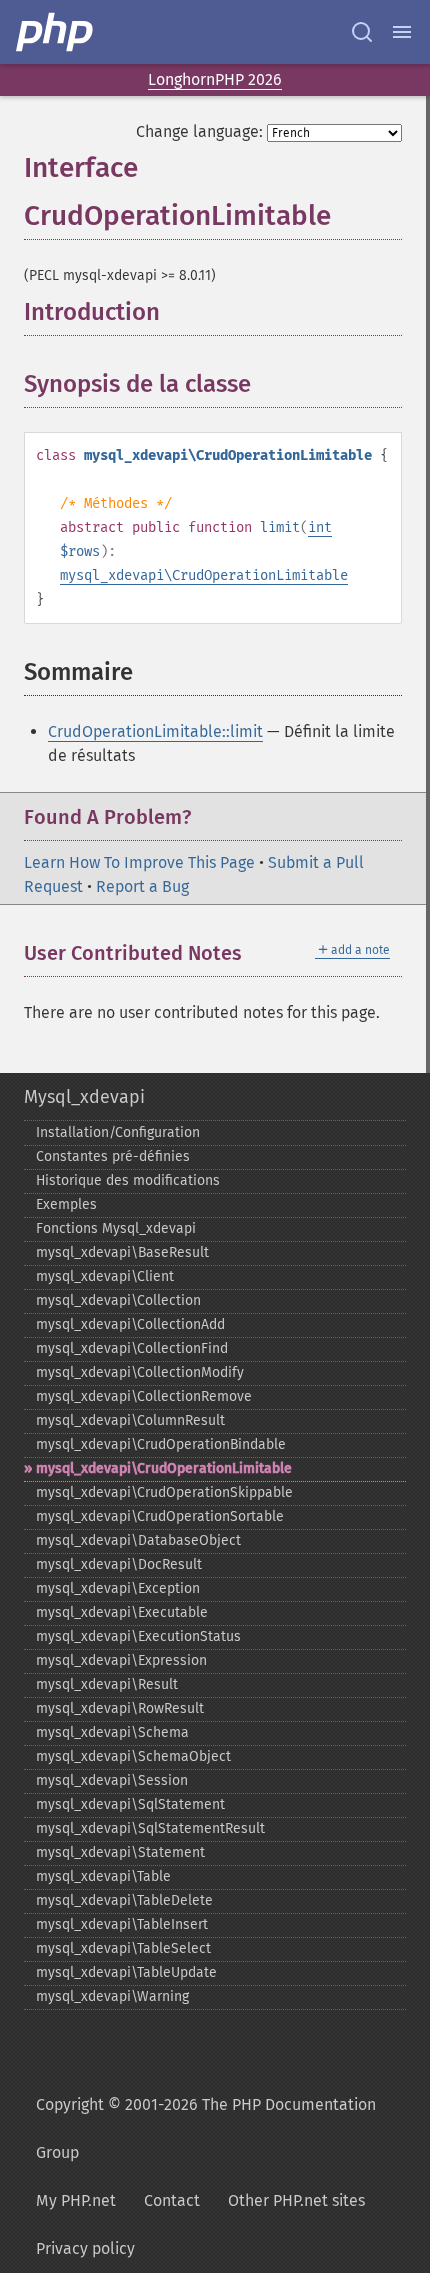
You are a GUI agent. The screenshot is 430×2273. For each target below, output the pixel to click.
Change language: (199, 131)
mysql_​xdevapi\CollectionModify (140, 1372)
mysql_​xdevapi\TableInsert (122, 1924)
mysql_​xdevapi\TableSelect (123, 1948)
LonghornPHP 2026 (215, 79)
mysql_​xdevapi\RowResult (120, 1708)
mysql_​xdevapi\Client (105, 1276)
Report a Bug (142, 886)
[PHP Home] (56, 32)
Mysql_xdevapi (84, 1097)
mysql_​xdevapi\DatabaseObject (138, 1540)
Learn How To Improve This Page (139, 862)
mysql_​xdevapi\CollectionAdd (130, 1324)
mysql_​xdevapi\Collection (118, 1300)
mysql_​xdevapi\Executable (122, 1612)
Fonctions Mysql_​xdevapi (116, 1228)
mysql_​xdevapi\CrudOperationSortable (160, 1516)
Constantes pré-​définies (113, 1156)
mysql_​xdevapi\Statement (120, 1852)
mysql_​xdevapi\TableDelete (124, 1900)
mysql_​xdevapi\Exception (118, 1588)
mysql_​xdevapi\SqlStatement (130, 1804)
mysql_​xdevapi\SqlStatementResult (150, 1828)
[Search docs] (362, 32)
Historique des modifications (128, 1180)
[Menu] (402, 32)
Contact (172, 2200)
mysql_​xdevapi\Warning (112, 1996)
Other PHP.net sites (296, 2200)
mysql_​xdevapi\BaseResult (122, 1252)
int (320, 527)
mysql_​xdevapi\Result (107, 1684)
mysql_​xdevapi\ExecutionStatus (138, 1636)
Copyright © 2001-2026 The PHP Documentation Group (206, 2128)
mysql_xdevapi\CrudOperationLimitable (204, 575)
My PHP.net (76, 2200)
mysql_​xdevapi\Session (112, 1780)
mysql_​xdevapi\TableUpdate (126, 1972)
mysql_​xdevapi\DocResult (119, 1564)
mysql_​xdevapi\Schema (112, 1732)
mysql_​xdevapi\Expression (121, 1660)
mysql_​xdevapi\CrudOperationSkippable (164, 1492)
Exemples (66, 1204)
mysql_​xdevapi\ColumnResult (130, 1420)
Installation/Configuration (118, 1132)
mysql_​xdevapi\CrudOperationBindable (161, 1444)
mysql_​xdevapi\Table (103, 1876)
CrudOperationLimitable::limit (155, 731)
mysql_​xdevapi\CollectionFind (132, 1348)
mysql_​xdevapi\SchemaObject (133, 1756)
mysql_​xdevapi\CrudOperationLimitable (164, 1468)
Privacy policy (85, 2248)
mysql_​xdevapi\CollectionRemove (144, 1396)
